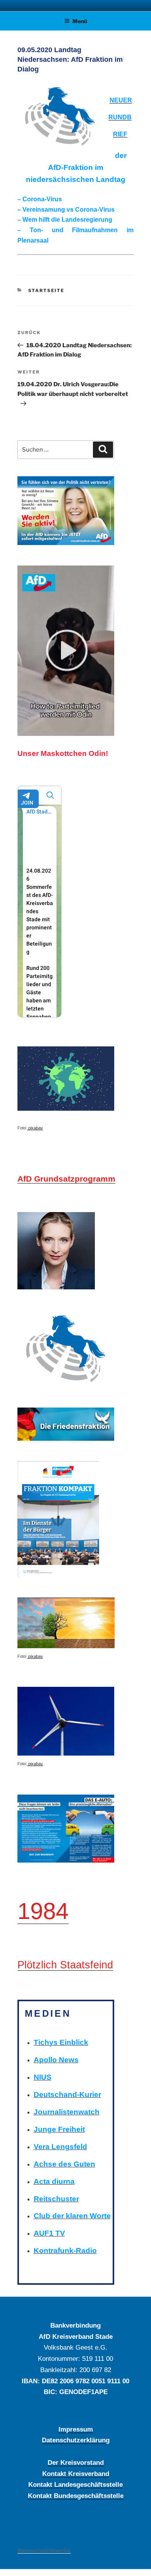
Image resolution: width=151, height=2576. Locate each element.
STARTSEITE (46, 290)
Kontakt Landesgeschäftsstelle (75, 2484)
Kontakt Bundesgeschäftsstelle (76, 2496)
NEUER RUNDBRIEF (120, 117)
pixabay (35, 1128)
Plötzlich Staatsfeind (65, 1965)
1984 (43, 1911)
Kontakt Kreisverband (76, 2474)
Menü (80, 21)
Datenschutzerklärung (76, 2440)
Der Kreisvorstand (76, 2462)
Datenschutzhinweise (44, 2550)
